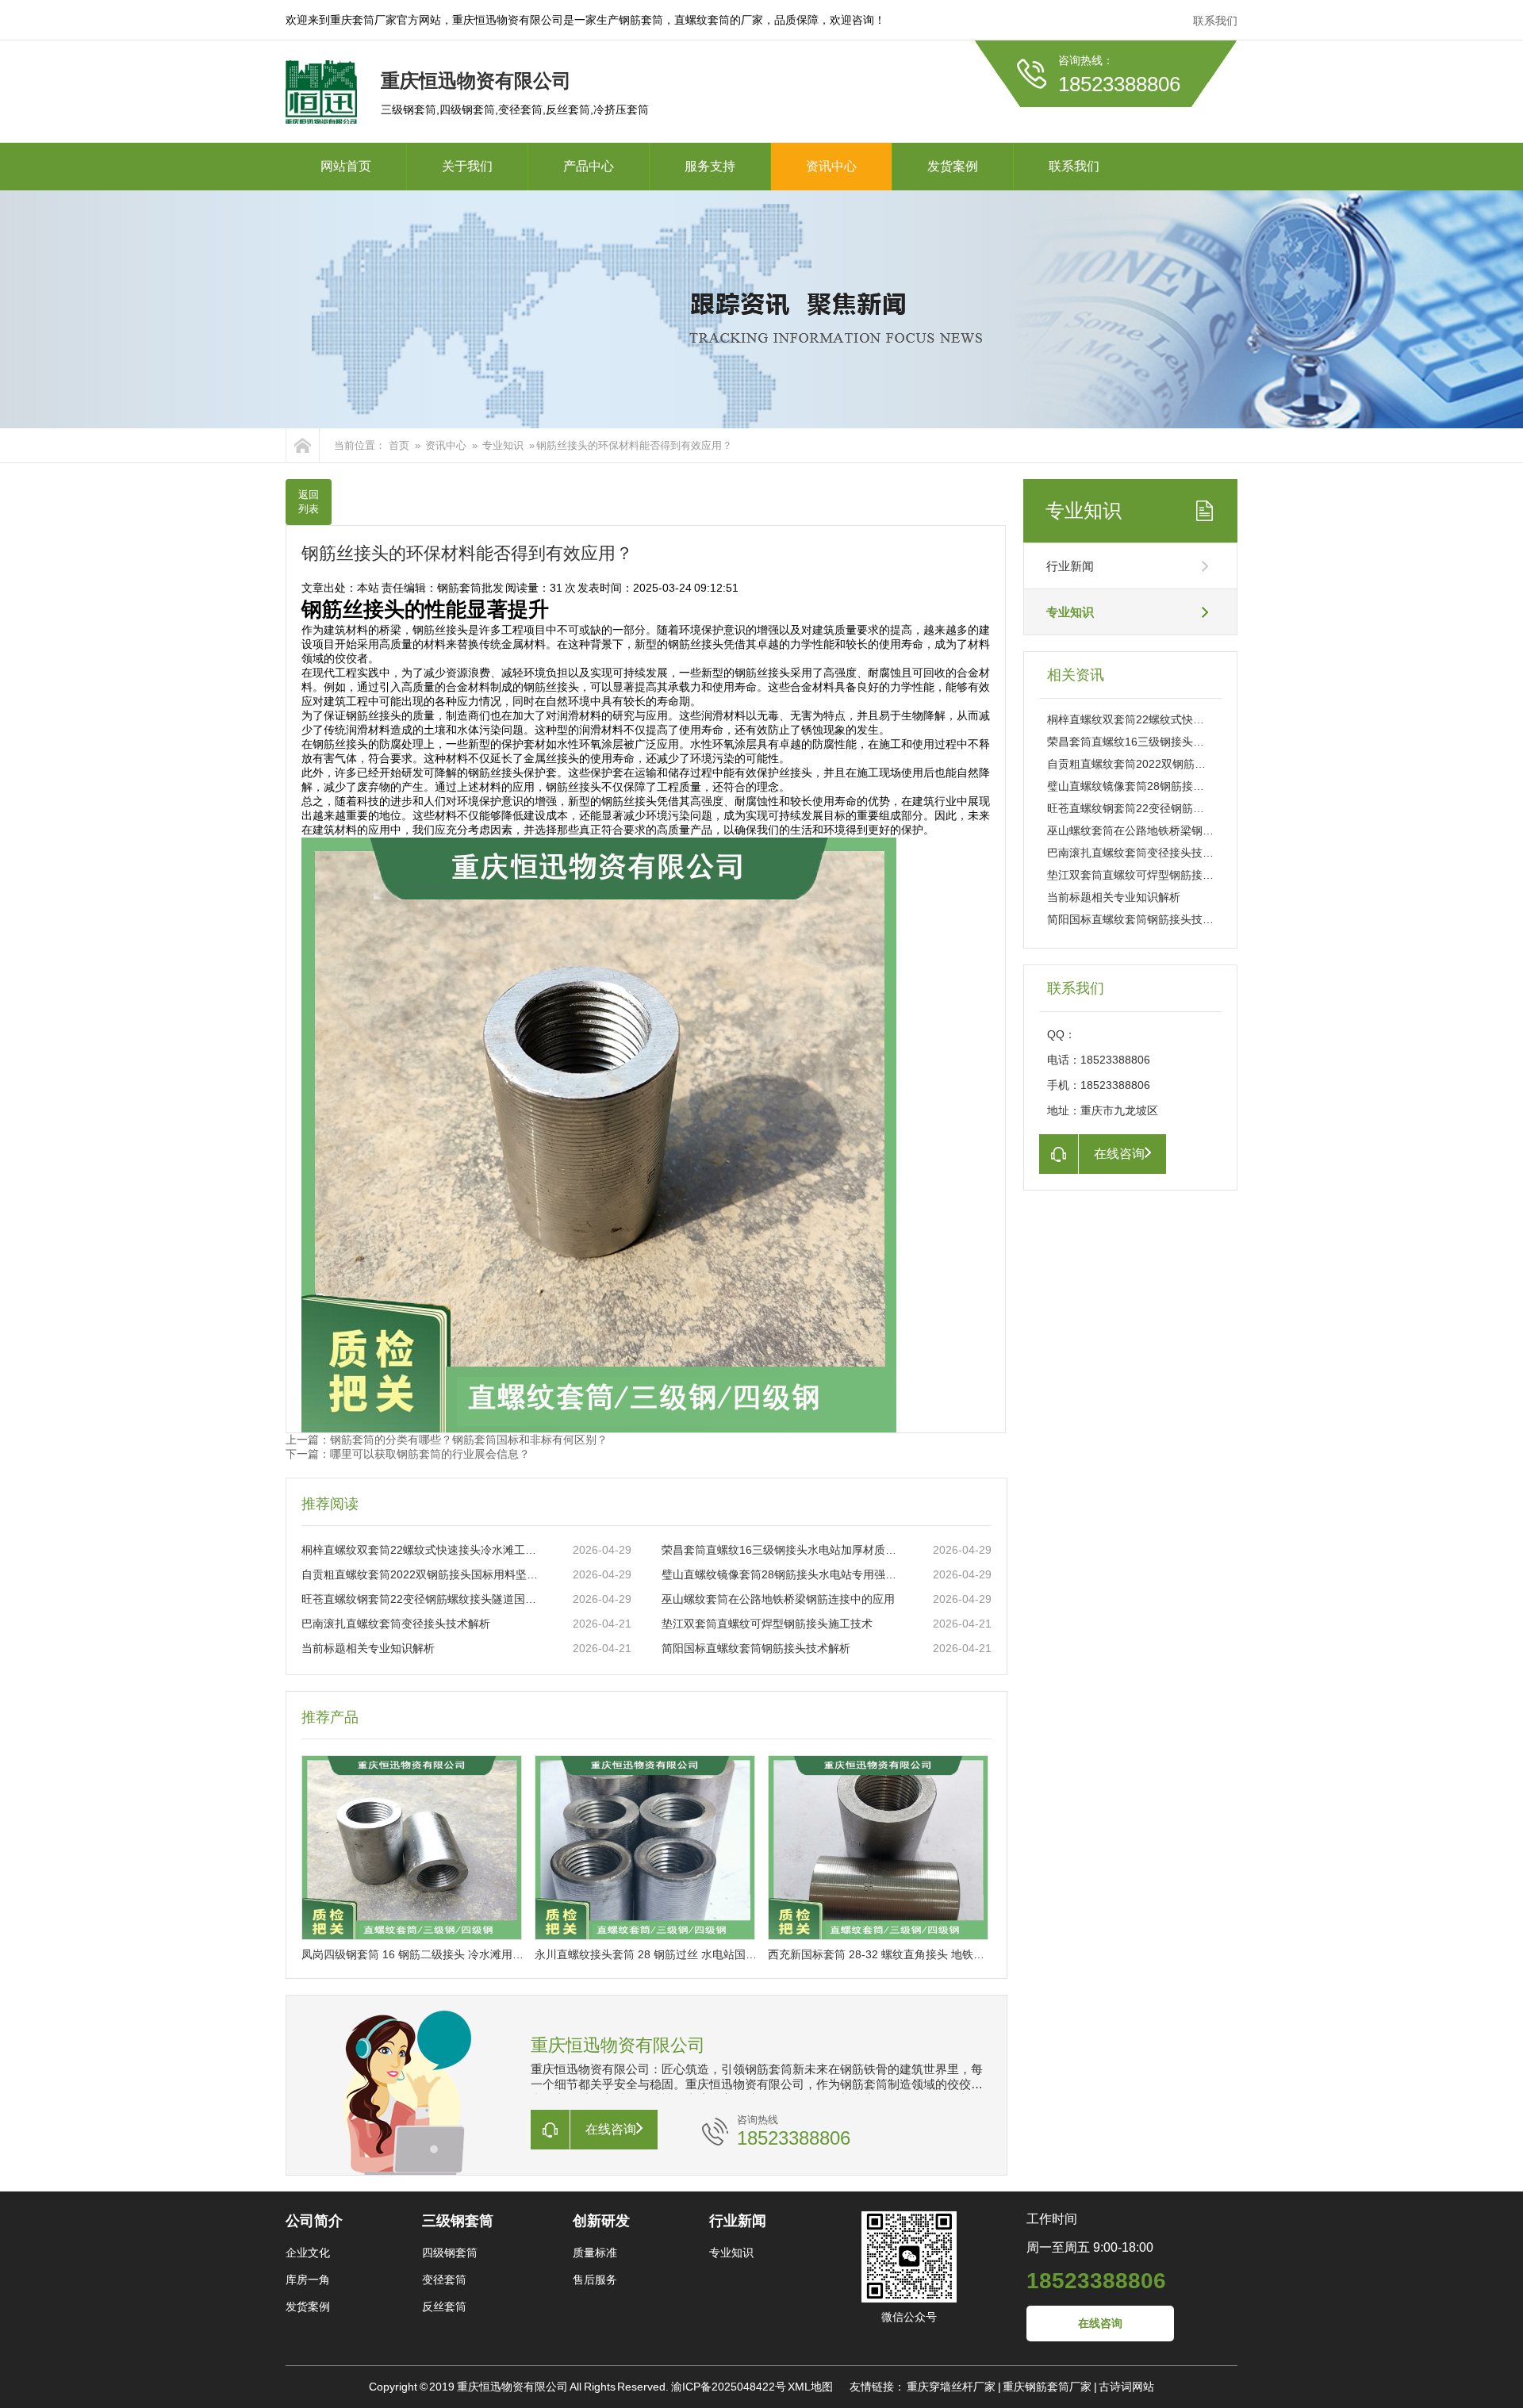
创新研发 (601, 2221)
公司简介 (314, 2221)
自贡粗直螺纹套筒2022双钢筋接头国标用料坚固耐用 (421, 1574)
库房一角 (308, 2280)
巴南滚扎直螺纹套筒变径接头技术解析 (396, 1624)
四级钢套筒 (450, 2253)
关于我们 (467, 166)
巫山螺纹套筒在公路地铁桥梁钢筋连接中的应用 (778, 1599)
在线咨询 (1100, 2323)
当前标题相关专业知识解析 (368, 1648)
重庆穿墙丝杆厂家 (951, 2387)
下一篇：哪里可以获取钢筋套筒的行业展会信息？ (408, 1454)
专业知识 (503, 445)
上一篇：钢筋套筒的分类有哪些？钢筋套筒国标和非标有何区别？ (447, 1440)
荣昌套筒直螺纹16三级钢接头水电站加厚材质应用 (781, 1550)
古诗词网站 (1126, 2387)
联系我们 (1215, 21)
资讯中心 (831, 166)
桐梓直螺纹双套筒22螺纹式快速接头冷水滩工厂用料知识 (421, 1550)
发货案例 (953, 166)
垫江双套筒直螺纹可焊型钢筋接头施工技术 (767, 1624)
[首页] (303, 445)
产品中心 (589, 166)
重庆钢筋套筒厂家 (1047, 2387)
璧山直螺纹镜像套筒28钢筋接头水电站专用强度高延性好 (781, 1574)
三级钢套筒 (458, 2221)
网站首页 (346, 166)
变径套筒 (444, 2280)
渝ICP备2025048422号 (729, 2387)
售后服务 (595, 2280)
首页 (399, 445)
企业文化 (308, 2253)
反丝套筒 (444, 2306)
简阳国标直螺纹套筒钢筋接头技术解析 (756, 1648)
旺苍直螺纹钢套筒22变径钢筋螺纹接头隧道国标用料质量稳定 (421, 1599)
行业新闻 (1070, 566)
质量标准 (595, 2253)
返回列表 (309, 502)
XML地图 (810, 2387)
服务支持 (710, 166)
